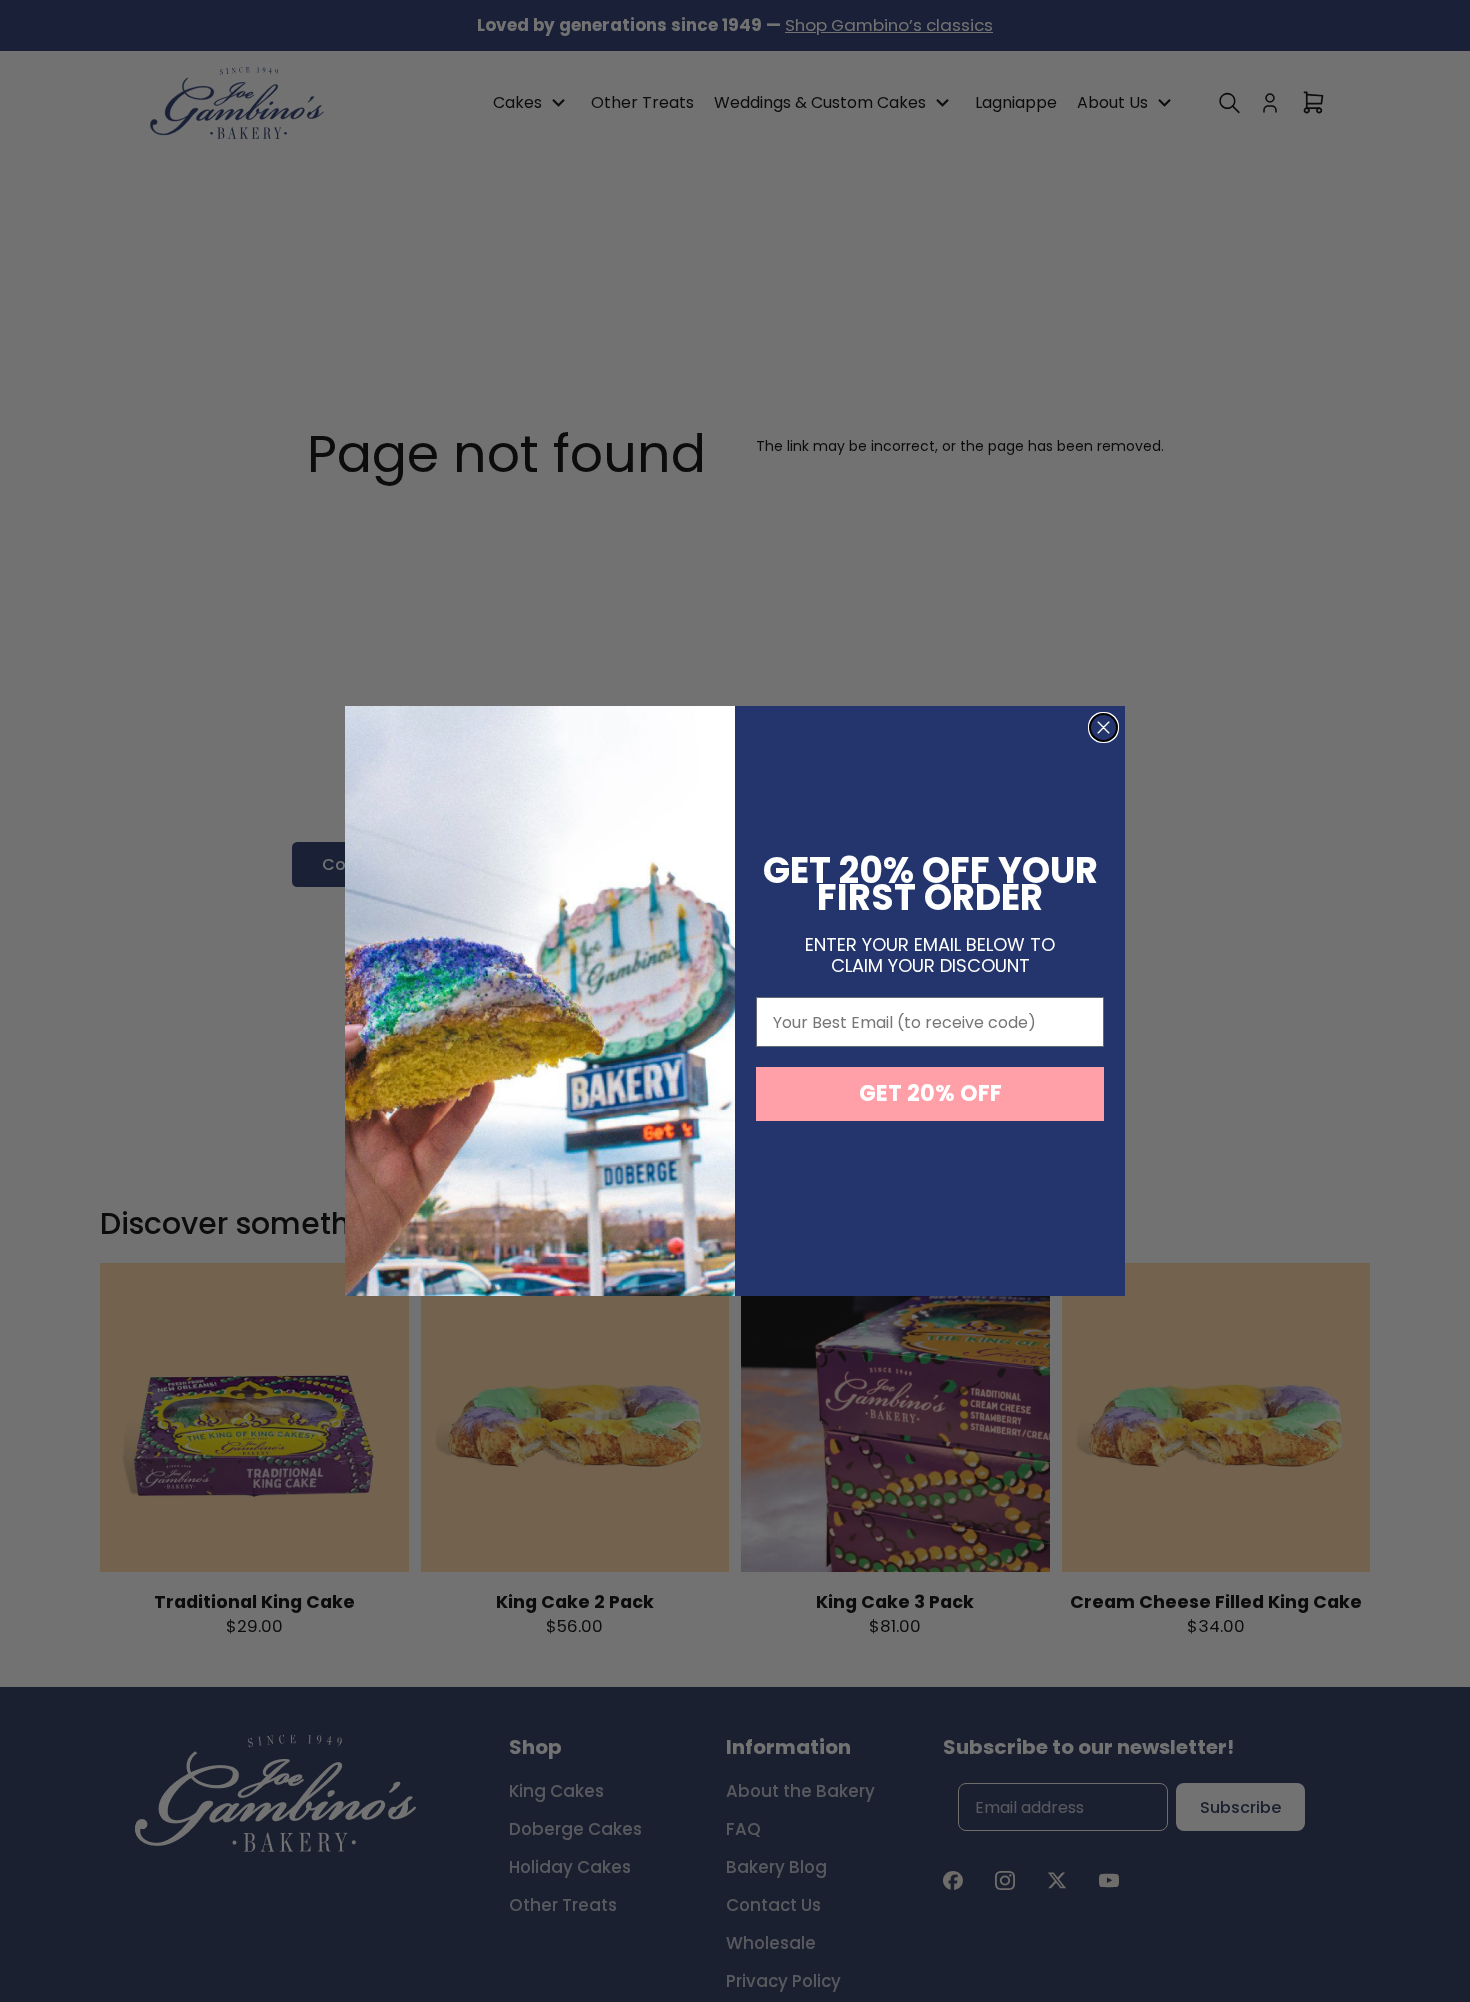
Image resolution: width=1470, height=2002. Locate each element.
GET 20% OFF (930, 1093)
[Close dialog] (1103, 727)
